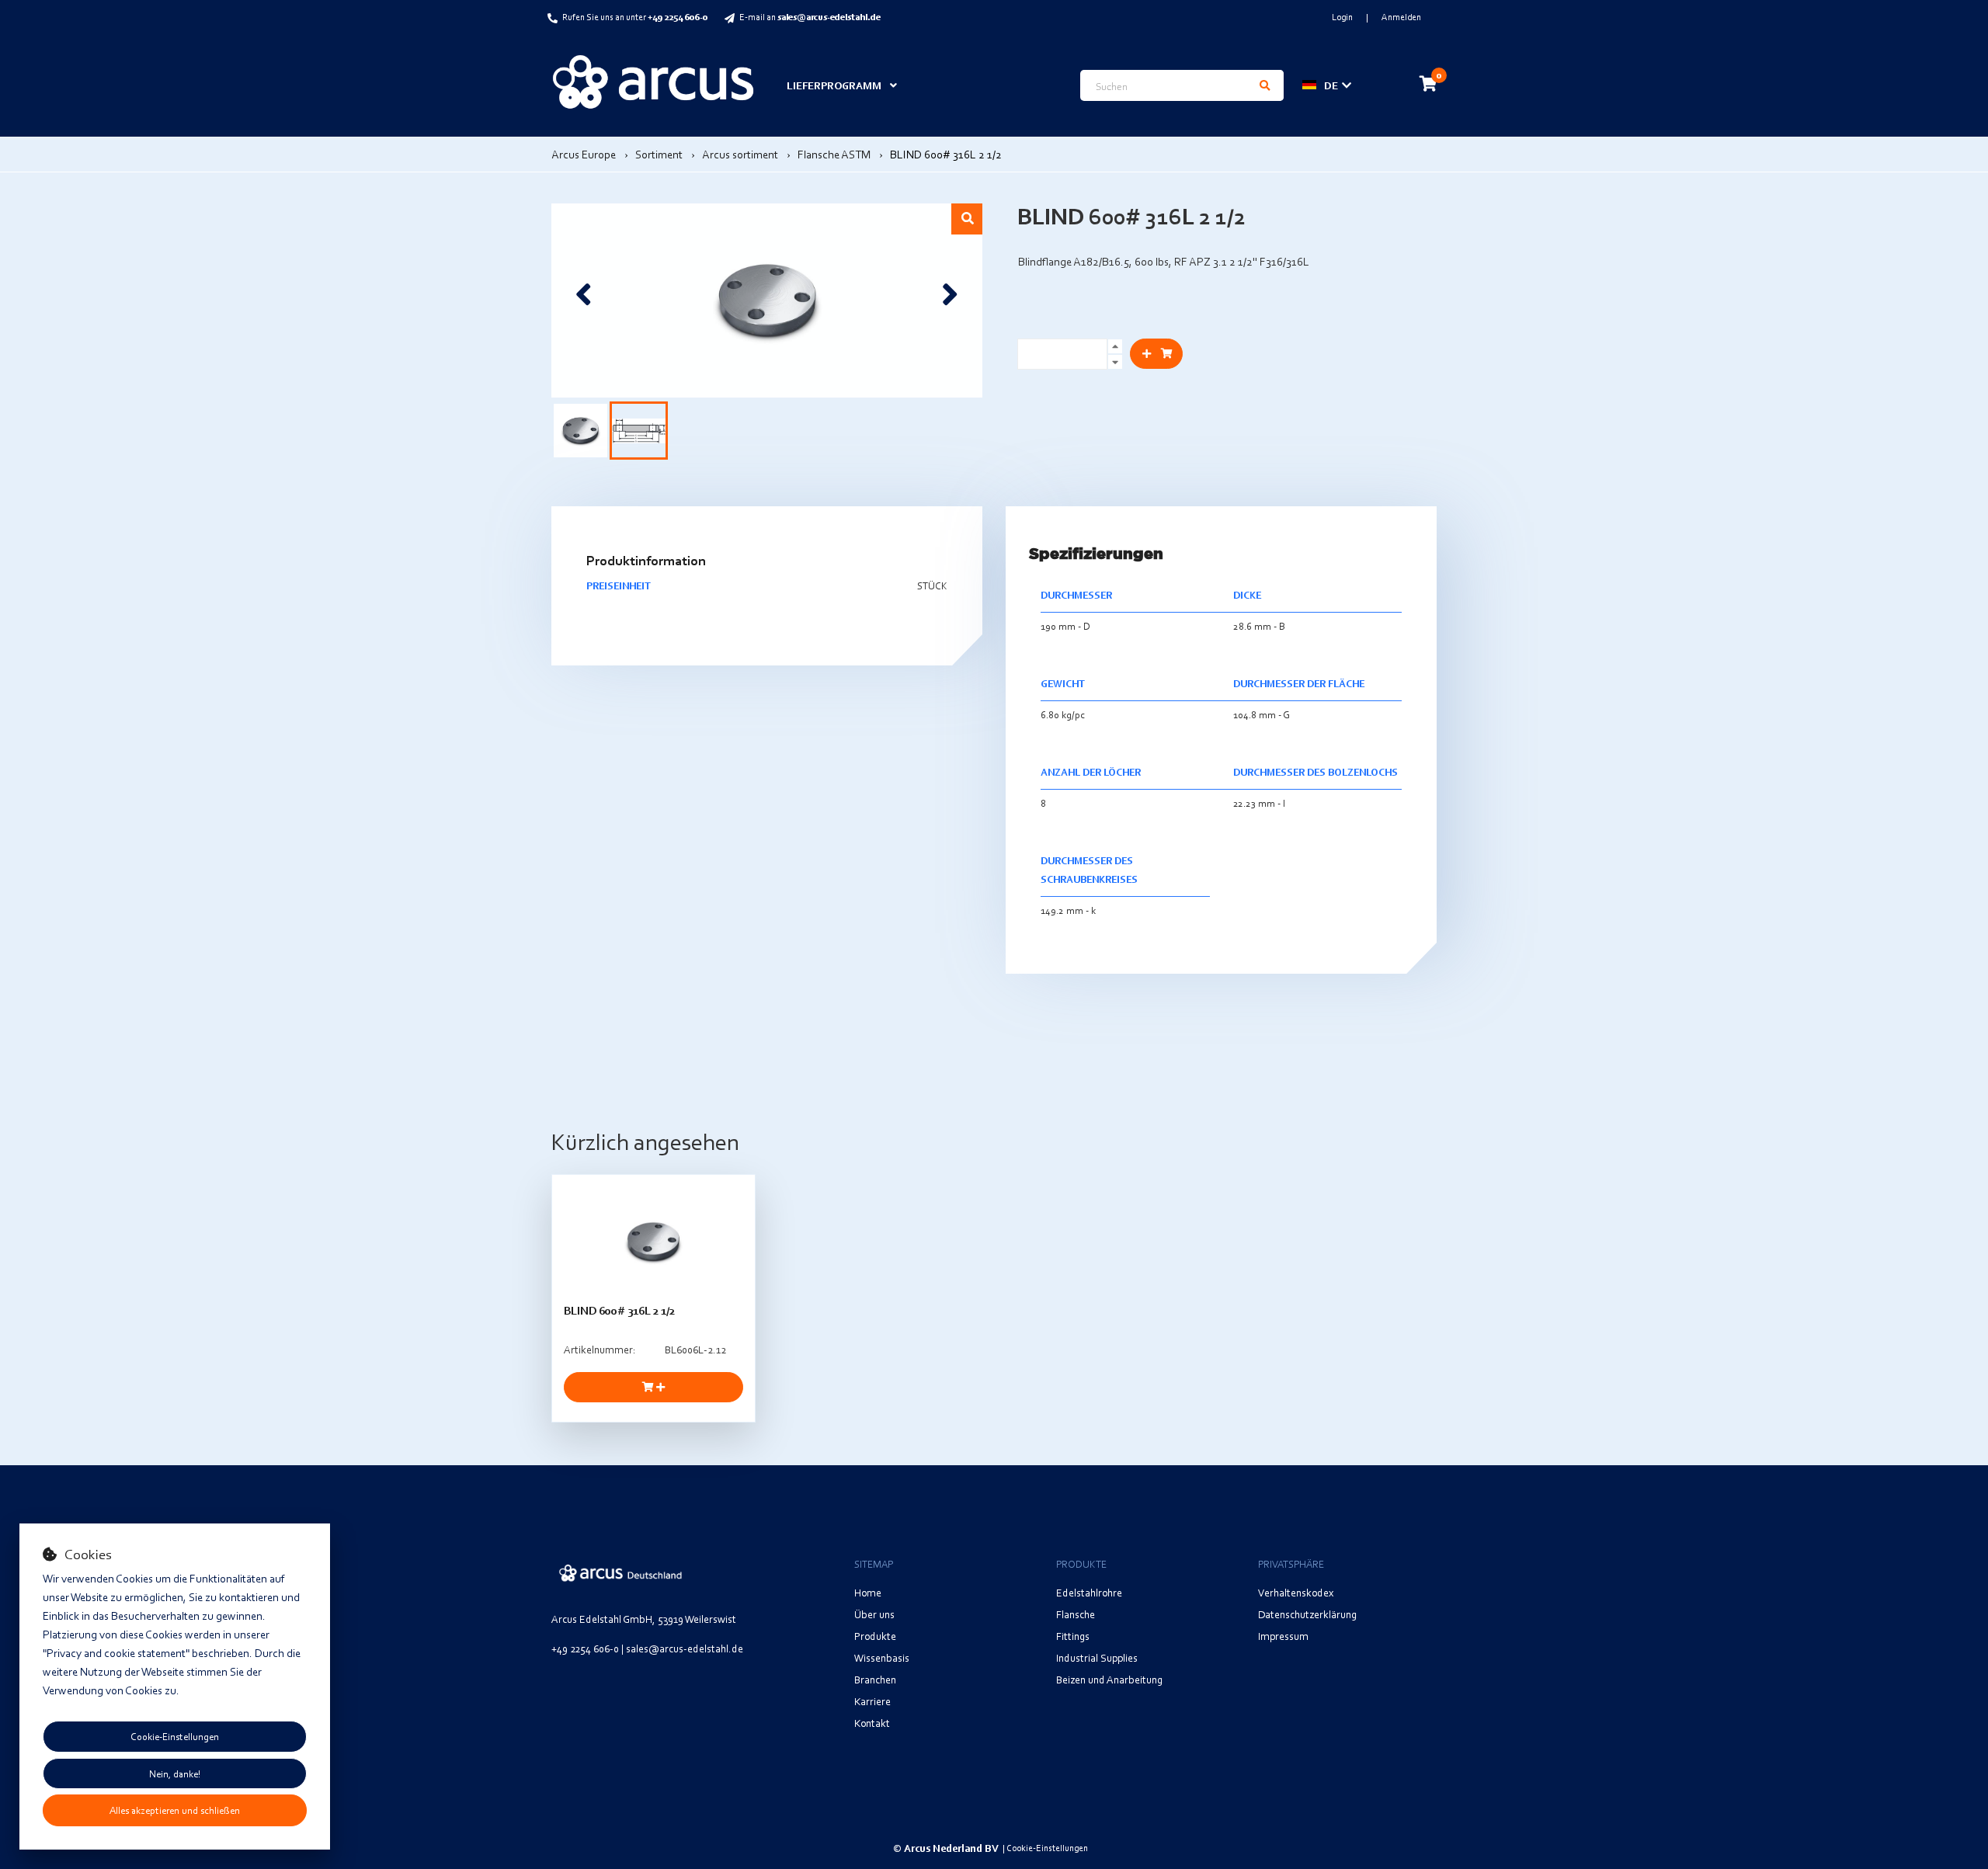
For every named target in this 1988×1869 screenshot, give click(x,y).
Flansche (1076, 1614)
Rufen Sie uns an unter (635, 17)
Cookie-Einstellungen (175, 1736)
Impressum (1283, 1636)
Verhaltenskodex (1296, 1592)
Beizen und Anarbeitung (1109, 1679)
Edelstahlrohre (1089, 1592)
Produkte (875, 1636)
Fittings (1073, 1636)
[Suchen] (1265, 85)
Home (868, 1592)
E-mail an (810, 17)
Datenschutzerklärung (1307, 1614)
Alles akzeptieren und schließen (175, 1810)
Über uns (874, 1614)
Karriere (872, 1701)
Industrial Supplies (1097, 1657)
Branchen (875, 1679)
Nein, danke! (175, 1773)
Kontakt (872, 1723)
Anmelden (1401, 17)
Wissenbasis (882, 1657)
